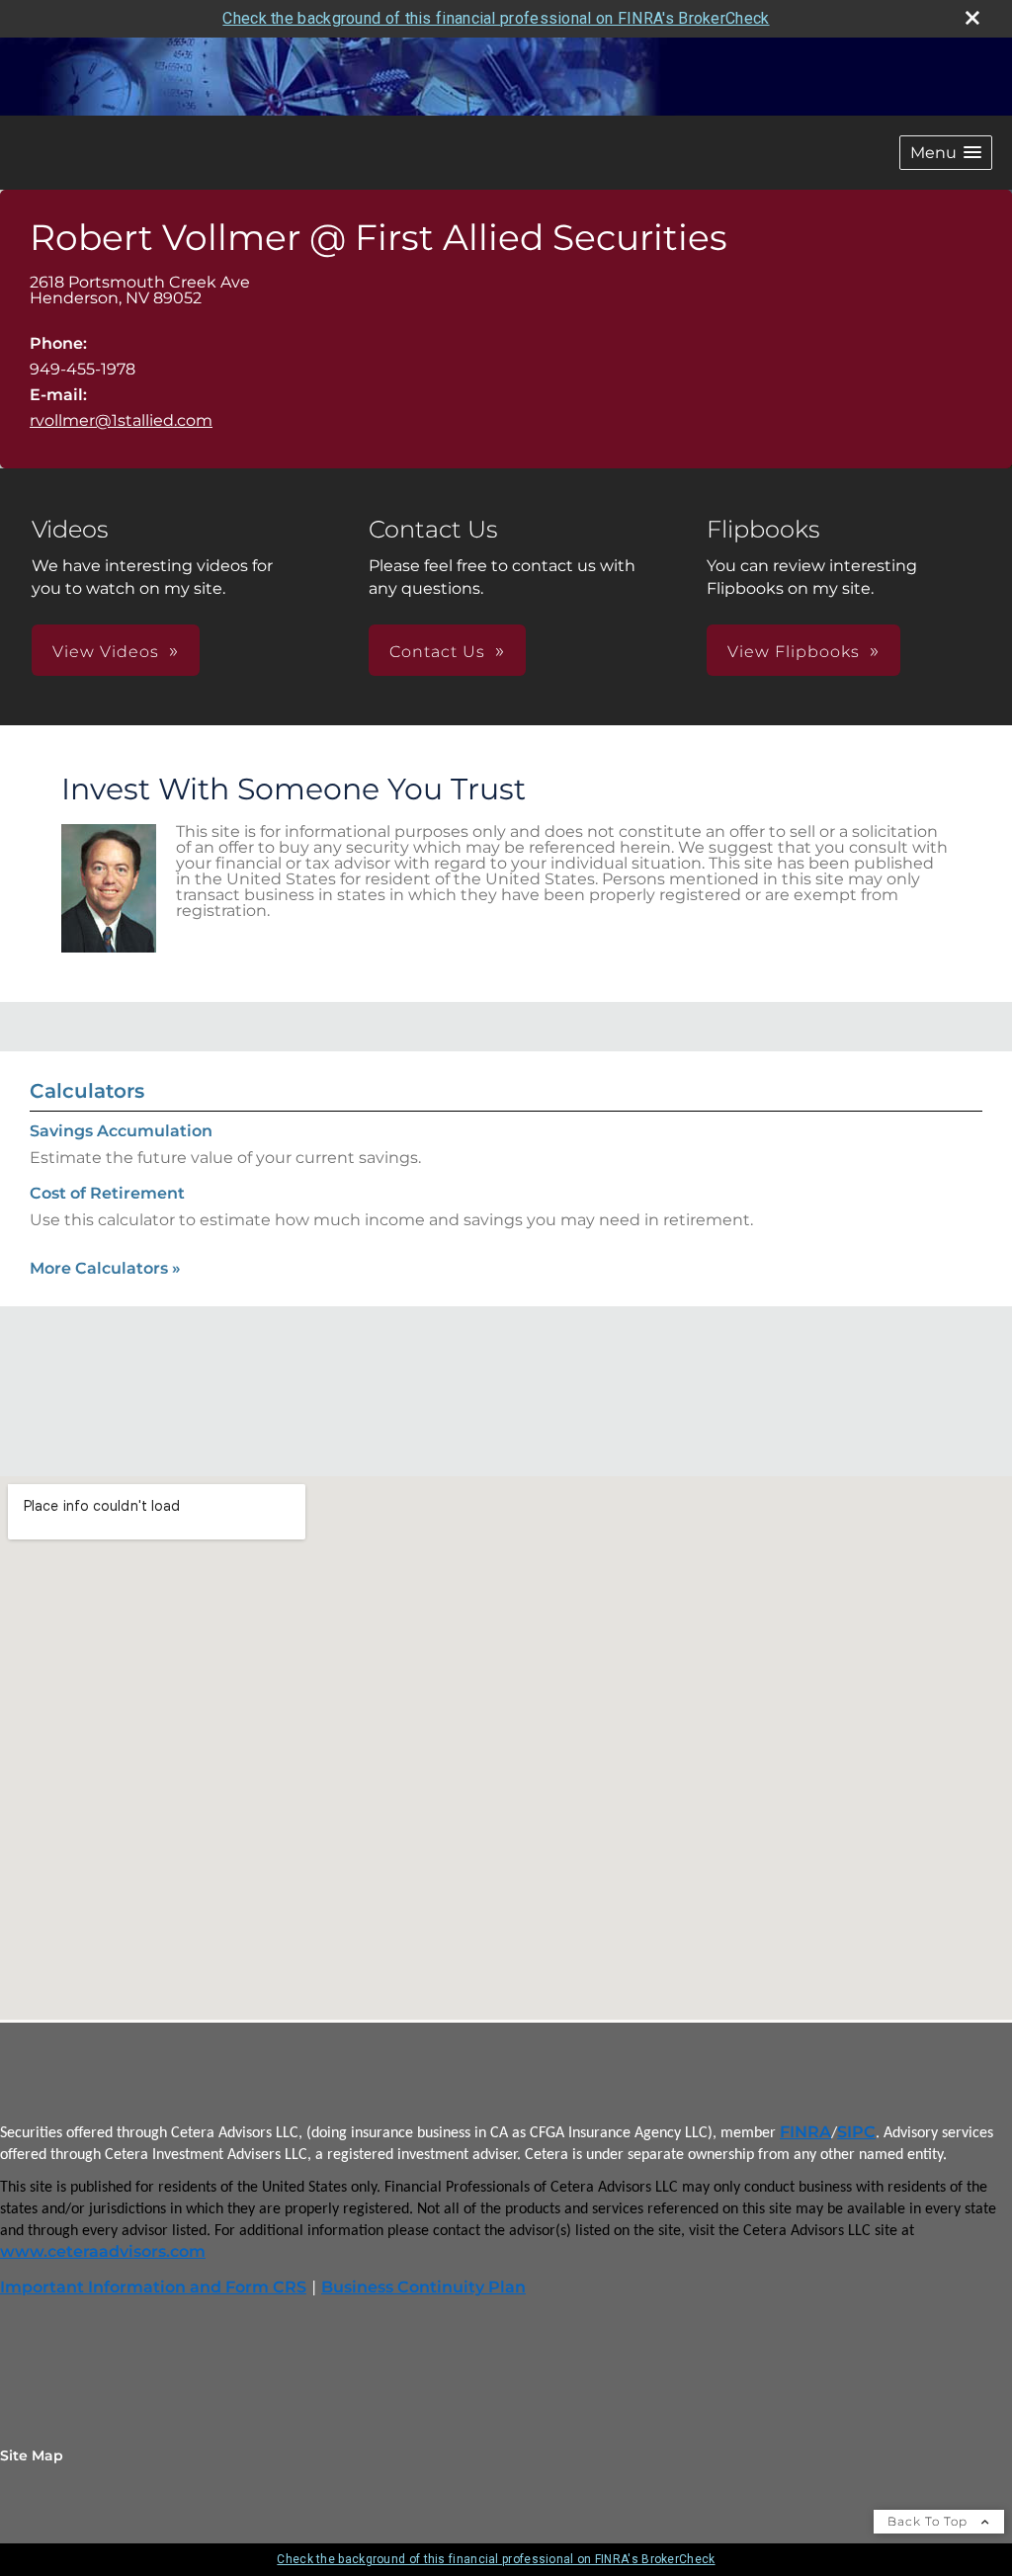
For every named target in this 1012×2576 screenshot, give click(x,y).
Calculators (87, 1091)
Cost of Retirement (107, 1193)
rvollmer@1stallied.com (121, 420)
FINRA (805, 2132)
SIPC (856, 2132)
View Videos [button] (106, 652)
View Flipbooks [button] (794, 652)
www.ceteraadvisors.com (103, 2251)
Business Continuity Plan (423, 2287)
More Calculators (105, 1268)
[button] (946, 153)
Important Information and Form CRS (153, 2287)
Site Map (32, 2455)
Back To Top (929, 2521)
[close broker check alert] (972, 18)
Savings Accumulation (121, 1131)
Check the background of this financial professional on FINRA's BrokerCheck (496, 18)
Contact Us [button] (437, 652)
